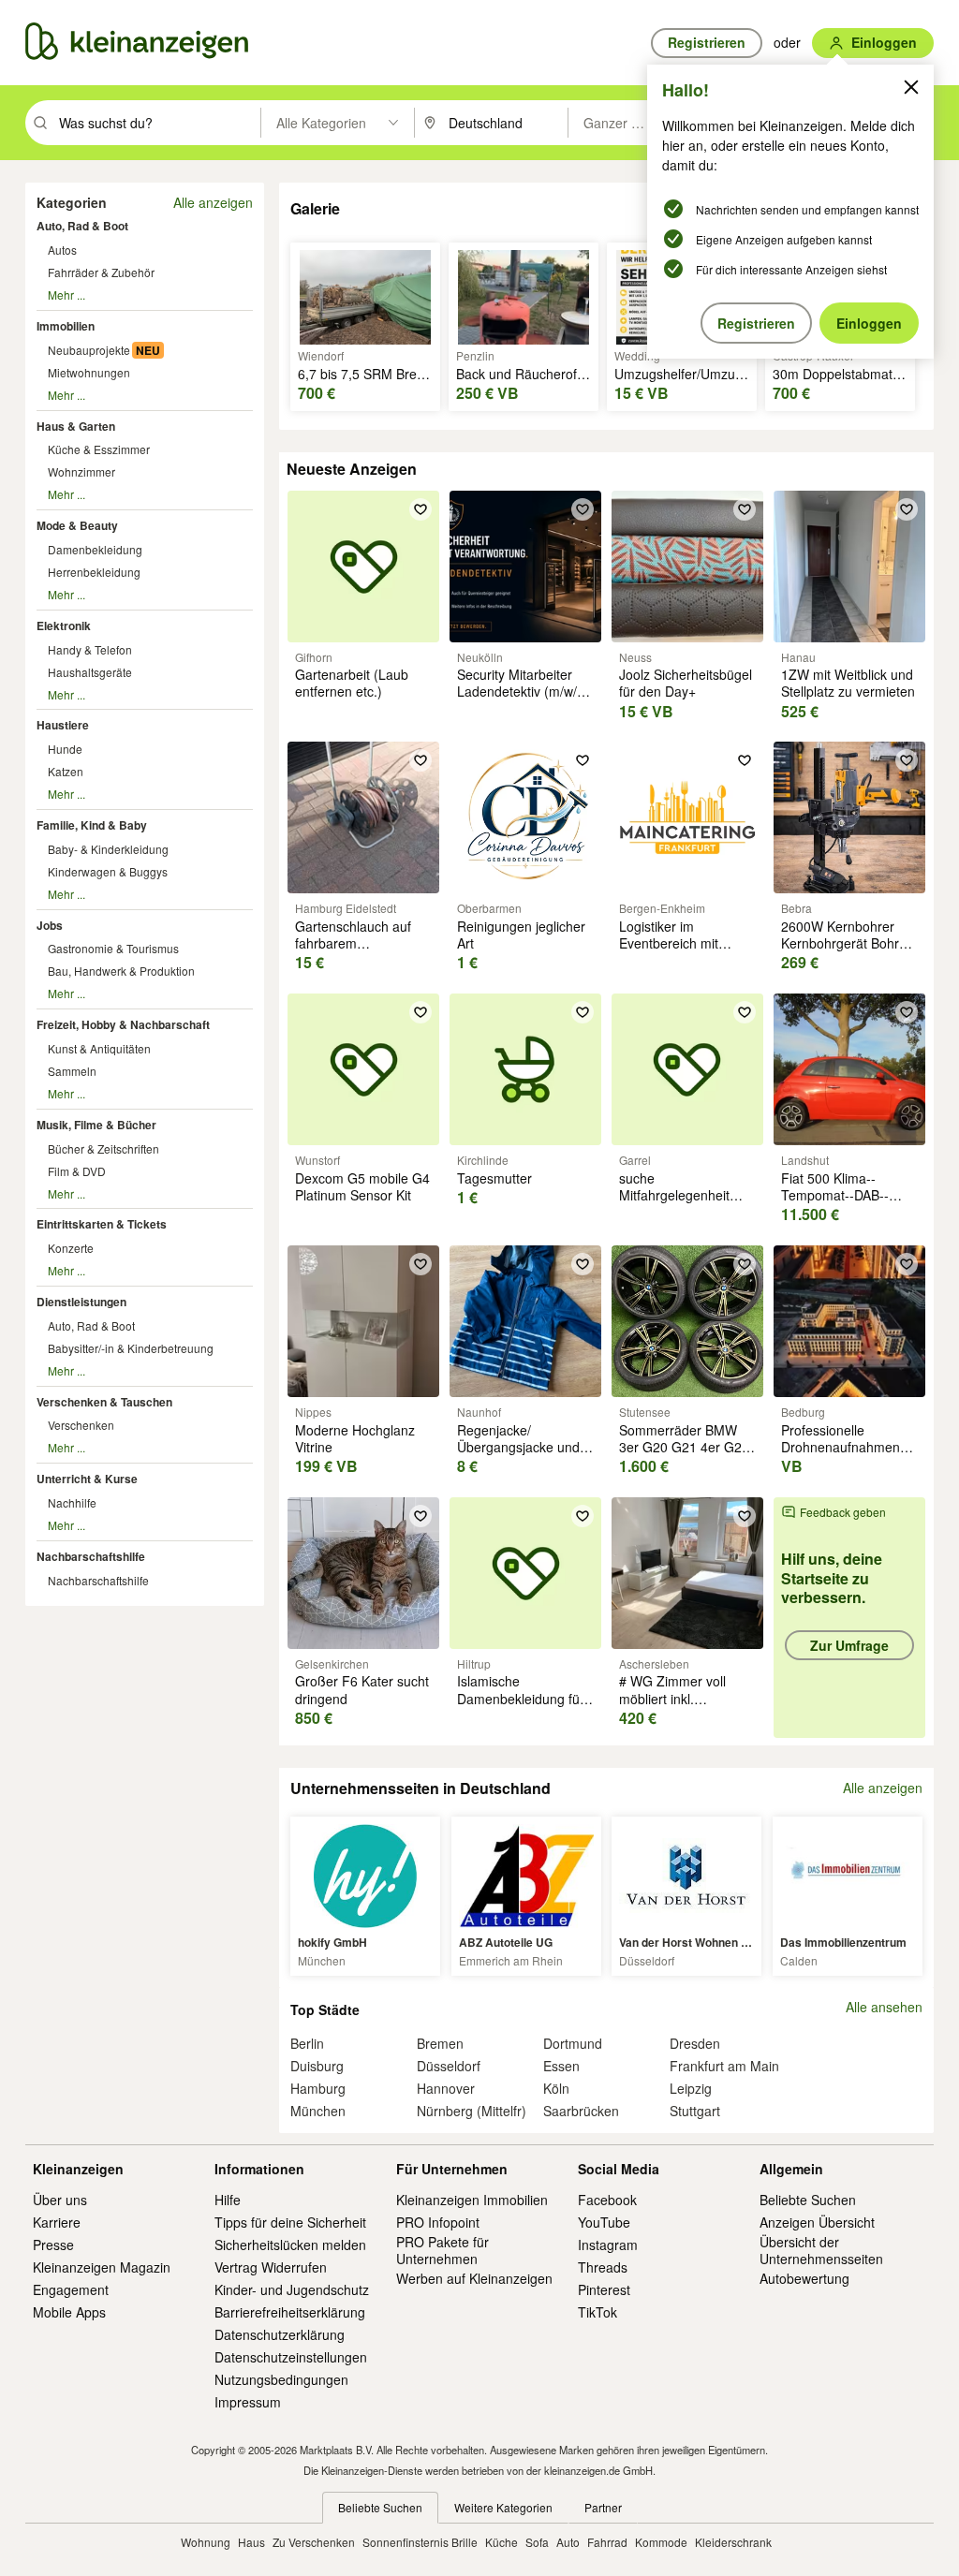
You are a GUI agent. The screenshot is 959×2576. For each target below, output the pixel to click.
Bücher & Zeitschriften (103, 1148)
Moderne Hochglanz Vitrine (355, 1438)
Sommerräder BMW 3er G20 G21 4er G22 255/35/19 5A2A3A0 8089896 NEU (684, 1456)
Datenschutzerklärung (280, 2334)
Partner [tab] (603, 2507)
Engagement (71, 2289)
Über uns (60, 2200)
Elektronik (64, 626)
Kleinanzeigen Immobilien (472, 2200)
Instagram (608, 2245)
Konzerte (71, 1248)
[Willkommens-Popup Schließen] (911, 87)
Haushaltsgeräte (90, 672)
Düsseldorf (449, 2066)
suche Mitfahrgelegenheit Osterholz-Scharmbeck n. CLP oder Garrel (687, 1204)
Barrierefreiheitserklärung (290, 2312)
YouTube (604, 2222)
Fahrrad (607, 2542)
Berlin (307, 2043)
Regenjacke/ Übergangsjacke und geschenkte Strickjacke (525, 1447)
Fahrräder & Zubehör (101, 272)
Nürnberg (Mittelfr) (472, 2111)
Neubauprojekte (89, 350)
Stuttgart (695, 2111)
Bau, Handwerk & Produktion (121, 971)
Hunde (65, 749)
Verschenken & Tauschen (104, 1402)
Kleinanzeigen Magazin (102, 2267)
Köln (556, 2088)
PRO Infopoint (438, 2222)
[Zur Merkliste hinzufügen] (420, 509)
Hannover (446, 2088)
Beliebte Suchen (808, 2200)
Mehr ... (66, 294)
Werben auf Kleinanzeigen (474, 2278)
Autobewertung (804, 2278)
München (318, 2111)
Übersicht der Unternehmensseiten (821, 2250)
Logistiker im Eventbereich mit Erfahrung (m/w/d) (673, 943)
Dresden (695, 2043)
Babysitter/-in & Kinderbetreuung (131, 1348)
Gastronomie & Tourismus (113, 948)
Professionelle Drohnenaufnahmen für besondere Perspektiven (841, 1456)
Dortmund (573, 2043)
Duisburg (317, 2066)
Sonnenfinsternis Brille (420, 2542)
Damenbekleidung (95, 549)
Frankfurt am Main (724, 2066)
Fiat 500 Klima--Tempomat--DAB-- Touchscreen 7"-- (835, 1195)
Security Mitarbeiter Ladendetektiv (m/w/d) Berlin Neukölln (523, 691)
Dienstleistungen (81, 1302)
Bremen (440, 2043)
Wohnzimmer (81, 471)
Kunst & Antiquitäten (99, 1048)
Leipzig (691, 2088)
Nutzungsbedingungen (281, 2379)
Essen (561, 2066)
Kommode (661, 2542)
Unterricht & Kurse (87, 1479)
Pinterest (604, 2289)
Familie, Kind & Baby (92, 825)
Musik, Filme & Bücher (96, 1125)
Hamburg (318, 2088)
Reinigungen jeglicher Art (521, 935)
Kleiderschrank (733, 2542)
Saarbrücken (581, 2111)
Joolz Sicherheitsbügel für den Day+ (686, 683)
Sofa (537, 2542)
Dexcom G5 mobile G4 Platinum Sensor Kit (362, 1186)
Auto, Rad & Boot (82, 226)
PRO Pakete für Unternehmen (443, 2250)
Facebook (607, 2200)
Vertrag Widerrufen (271, 2267)
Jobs (50, 925)
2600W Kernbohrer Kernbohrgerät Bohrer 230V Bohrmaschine (846, 943)
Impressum (248, 2402)
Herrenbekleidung (94, 572)
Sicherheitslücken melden (290, 2245)
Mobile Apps (69, 2312)
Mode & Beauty (77, 525)
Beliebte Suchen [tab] (380, 2507)
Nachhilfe (72, 1502)
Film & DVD (77, 1171)
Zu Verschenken (314, 2542)
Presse (53, 2245)
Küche (502, 2542)
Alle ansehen (884, 2007)
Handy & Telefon (90, 649)
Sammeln (72, 1071)
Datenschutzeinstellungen (291, 2357)
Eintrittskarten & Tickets (102, 1224)
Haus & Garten (76, 426)
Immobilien (66, 326)
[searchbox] (158, 123)
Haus (251, 2542)
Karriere (57, 2222)
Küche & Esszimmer (99, 449)
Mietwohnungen (89, 372)
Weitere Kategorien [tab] (503, 2507)
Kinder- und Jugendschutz (292, 2289)
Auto (568, 2542)
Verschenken (81, 1425)
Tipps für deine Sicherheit (290, 2222)
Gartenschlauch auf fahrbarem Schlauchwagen (353, 943)
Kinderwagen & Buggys (108, 871)
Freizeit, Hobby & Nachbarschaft (123, 1024)
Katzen (66, 771)
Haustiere (63, 725)
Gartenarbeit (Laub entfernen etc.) (352, 683)
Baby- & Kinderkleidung (108, 849)
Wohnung (206, 2542)
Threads (603, 2267)
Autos (62, 250)
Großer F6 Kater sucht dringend (362, 1689)
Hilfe (228, 2200)
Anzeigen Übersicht (817, 2222)
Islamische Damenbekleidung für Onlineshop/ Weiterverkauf (521, 1707)
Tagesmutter (494, 1178)
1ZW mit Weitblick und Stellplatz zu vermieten (848, 683)
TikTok (598, 2312)
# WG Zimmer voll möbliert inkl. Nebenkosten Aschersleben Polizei (680, 1707)
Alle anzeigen (213, 202)
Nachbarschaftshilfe (91, 1556)
